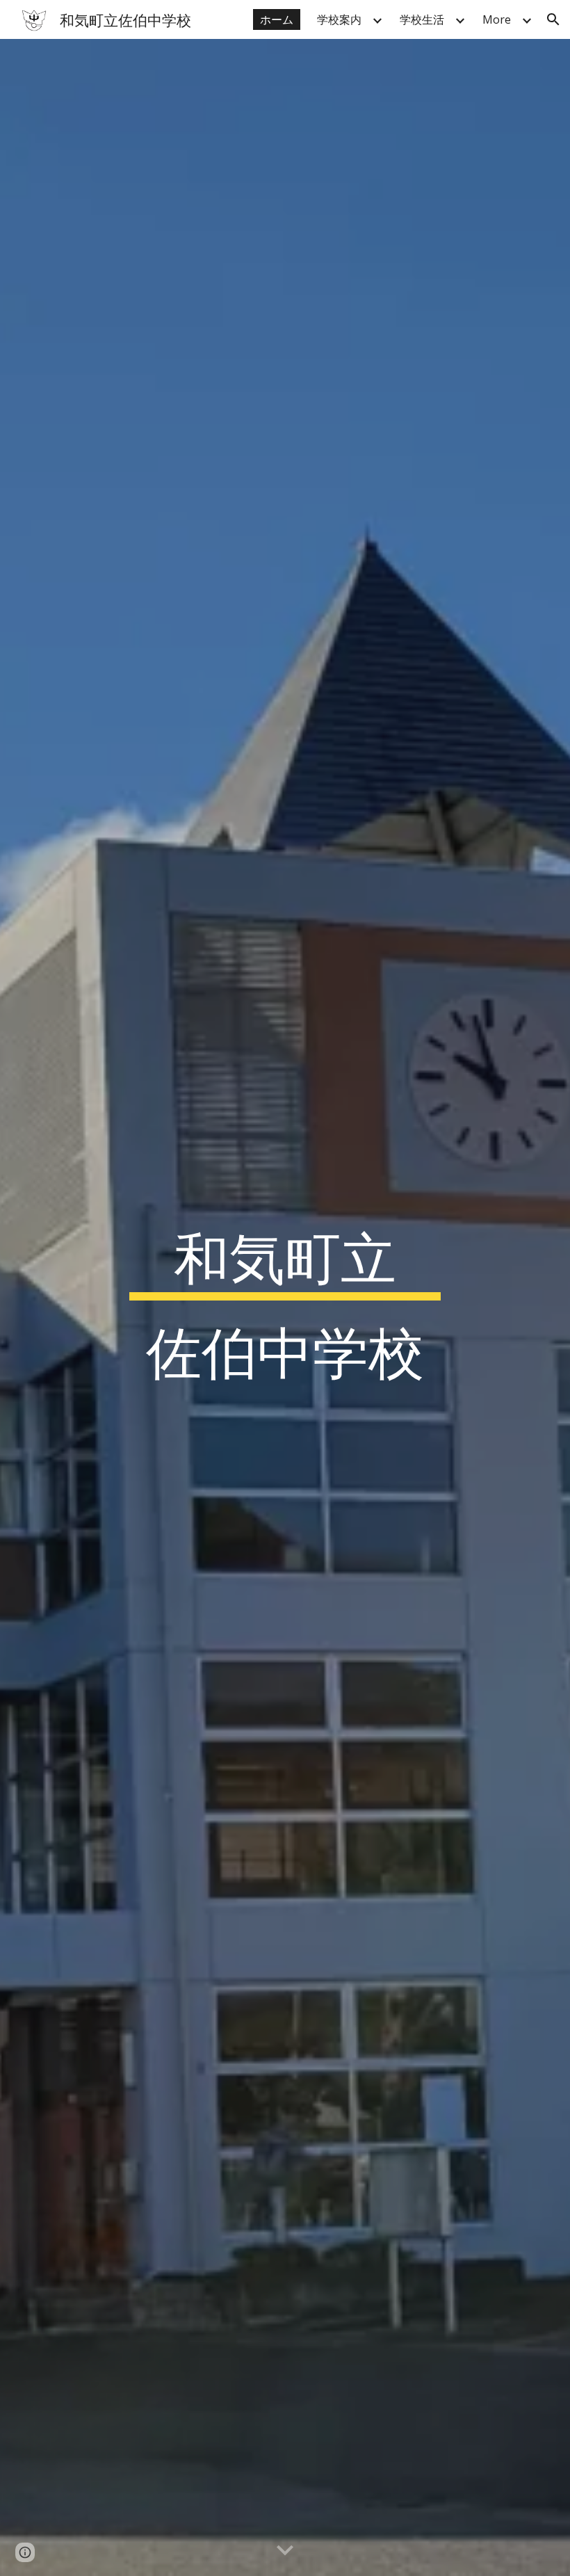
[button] (553, 19)
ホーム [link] (277, 19)
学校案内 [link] (339, 19)
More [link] (497, 19)
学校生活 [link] (422, 19)
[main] (285, 1307)
